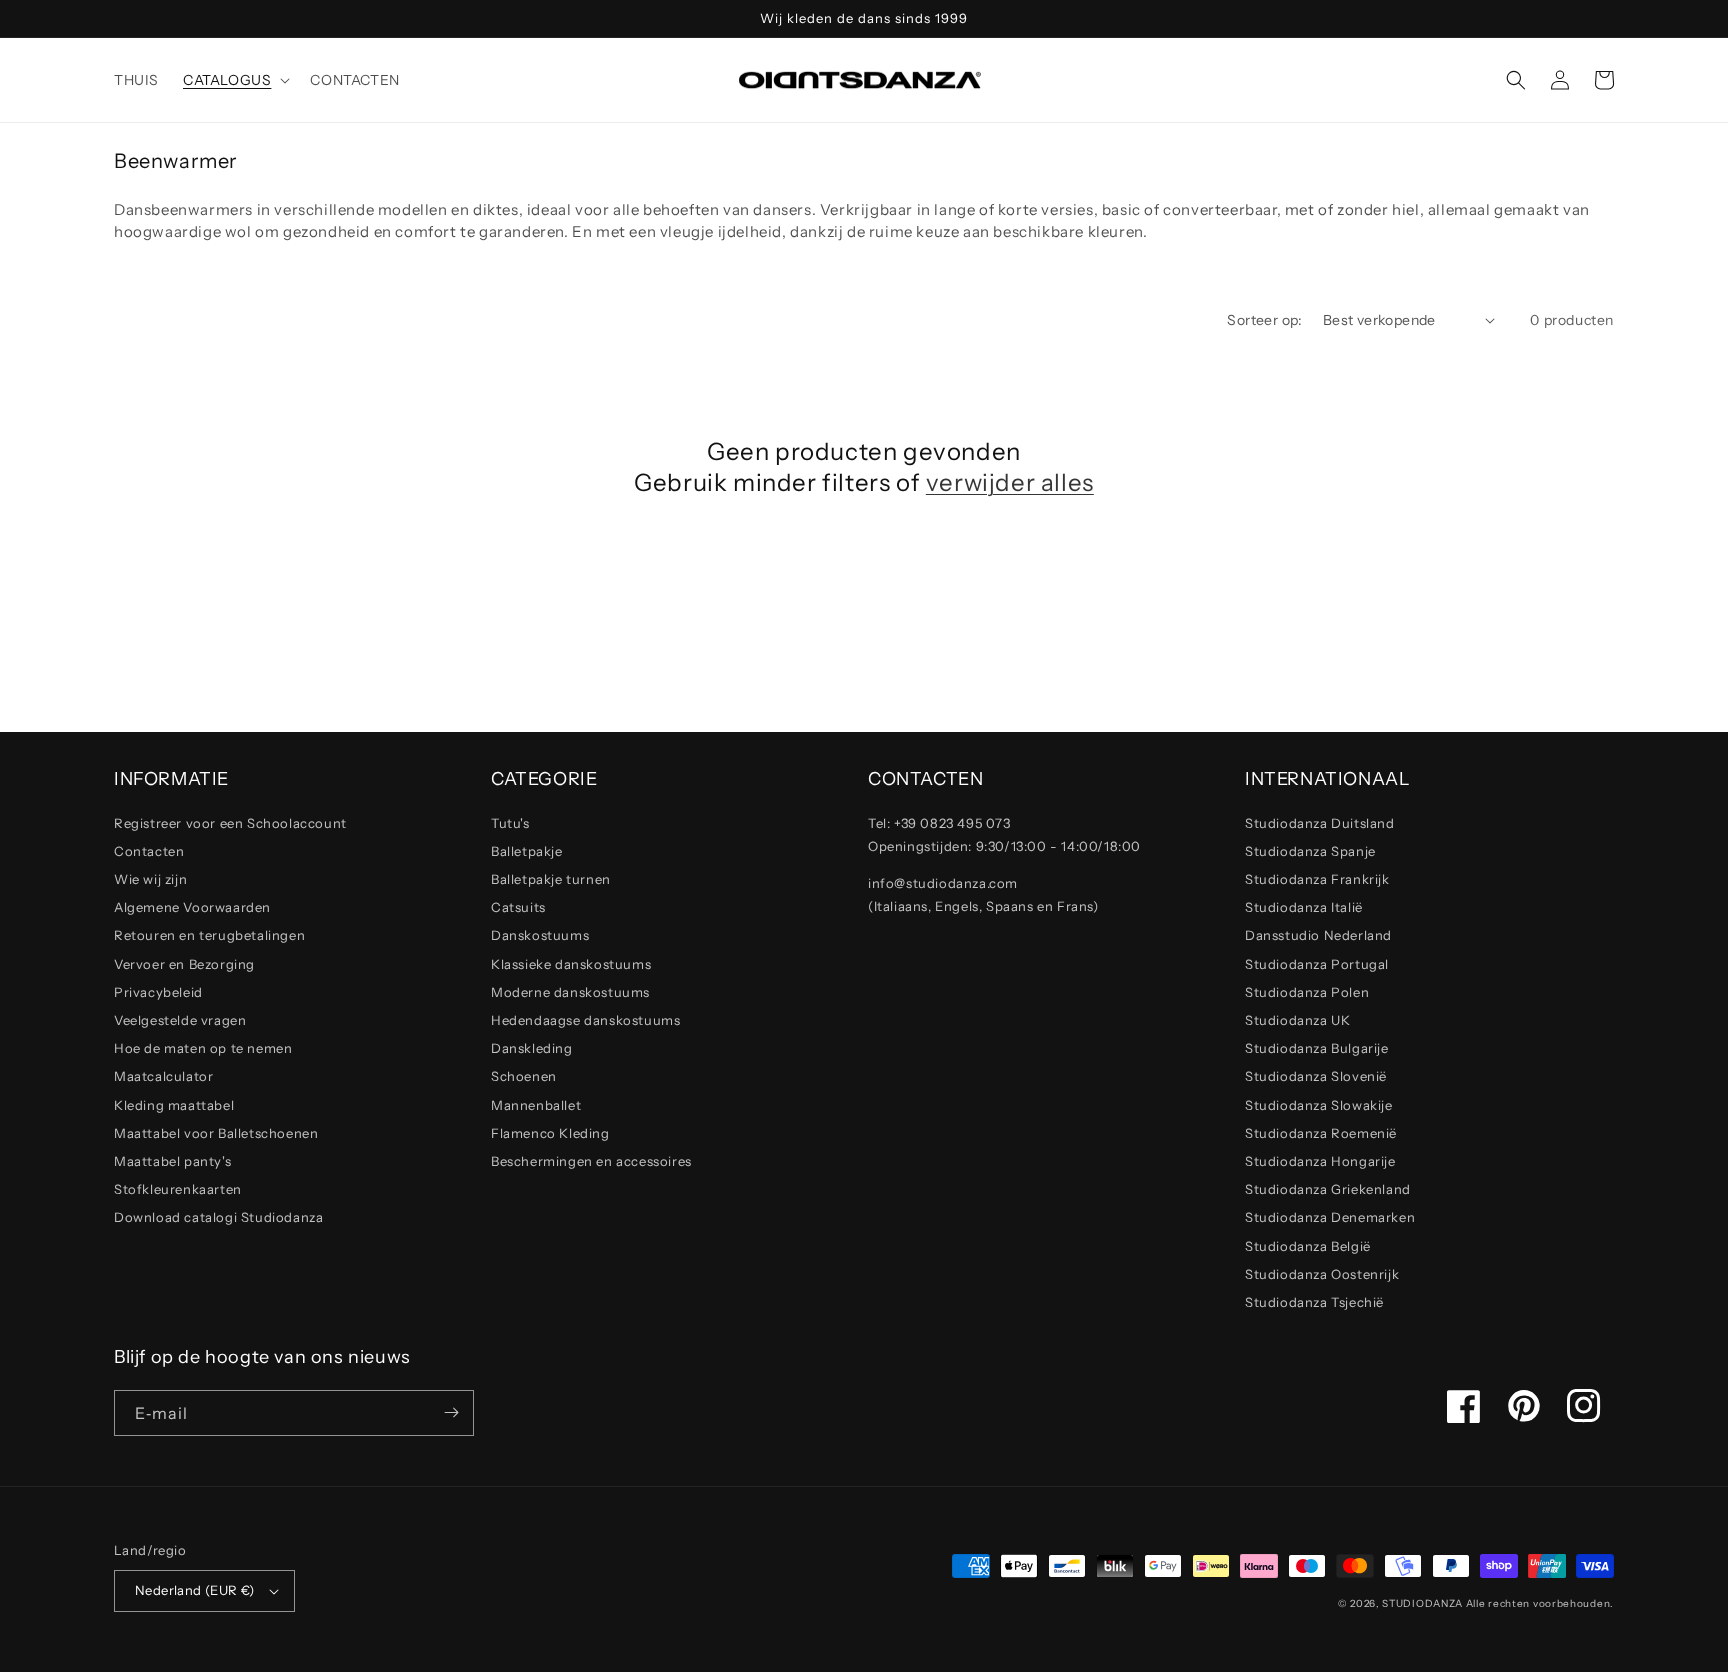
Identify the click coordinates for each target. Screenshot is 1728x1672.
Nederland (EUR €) (195, 1590)
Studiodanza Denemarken (1330, 1217)
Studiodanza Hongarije (1320, 1161)
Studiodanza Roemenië (1321, 1133)
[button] (234, 80)
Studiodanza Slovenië (1316, 1076)
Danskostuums (540, 935)
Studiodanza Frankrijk (1317, 879)
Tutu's (510, 823)
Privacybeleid (158, 992)
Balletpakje (527, 851)
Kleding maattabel (174, 1105)
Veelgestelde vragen (180, 1020)
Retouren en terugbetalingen (209, 935)
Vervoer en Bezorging (184, 964)
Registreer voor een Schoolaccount (230, 823)
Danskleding (532, 1048)
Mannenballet (536, 1105)
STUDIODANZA (1422, 1603)
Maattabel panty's (172, 1161)
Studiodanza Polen (1307, 992)
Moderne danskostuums (570, 992)
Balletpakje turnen (551, 879)
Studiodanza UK (1297, 1020)
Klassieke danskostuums (571, 964)
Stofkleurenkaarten (178, 1189)
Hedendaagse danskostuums (585, 1020)
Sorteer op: (1264, 320)
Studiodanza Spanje (1310, 851)
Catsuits (518, 907)
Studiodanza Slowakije (1319, 1105)
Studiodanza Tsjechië (1314, 1302)
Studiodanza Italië (1304, 907)
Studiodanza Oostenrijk (1322, 1274)
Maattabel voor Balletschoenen (216, 1133)
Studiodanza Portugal (1317, 964)
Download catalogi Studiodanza (218, 1217)
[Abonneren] (451, 1413)
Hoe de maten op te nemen (203, 1048)
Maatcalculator (163, 1076)
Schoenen (524, 1076)
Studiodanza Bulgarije (1317, 1048)
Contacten (149, 851)
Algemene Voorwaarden (192, 907)
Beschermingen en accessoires (591, 1161)
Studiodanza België (1308, 1246)
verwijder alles (1010, 482)
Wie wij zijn (150, 879)
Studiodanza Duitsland (1320, 823)
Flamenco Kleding (550, 1133)
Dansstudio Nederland (1318, 935)
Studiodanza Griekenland (1328, 1189)
